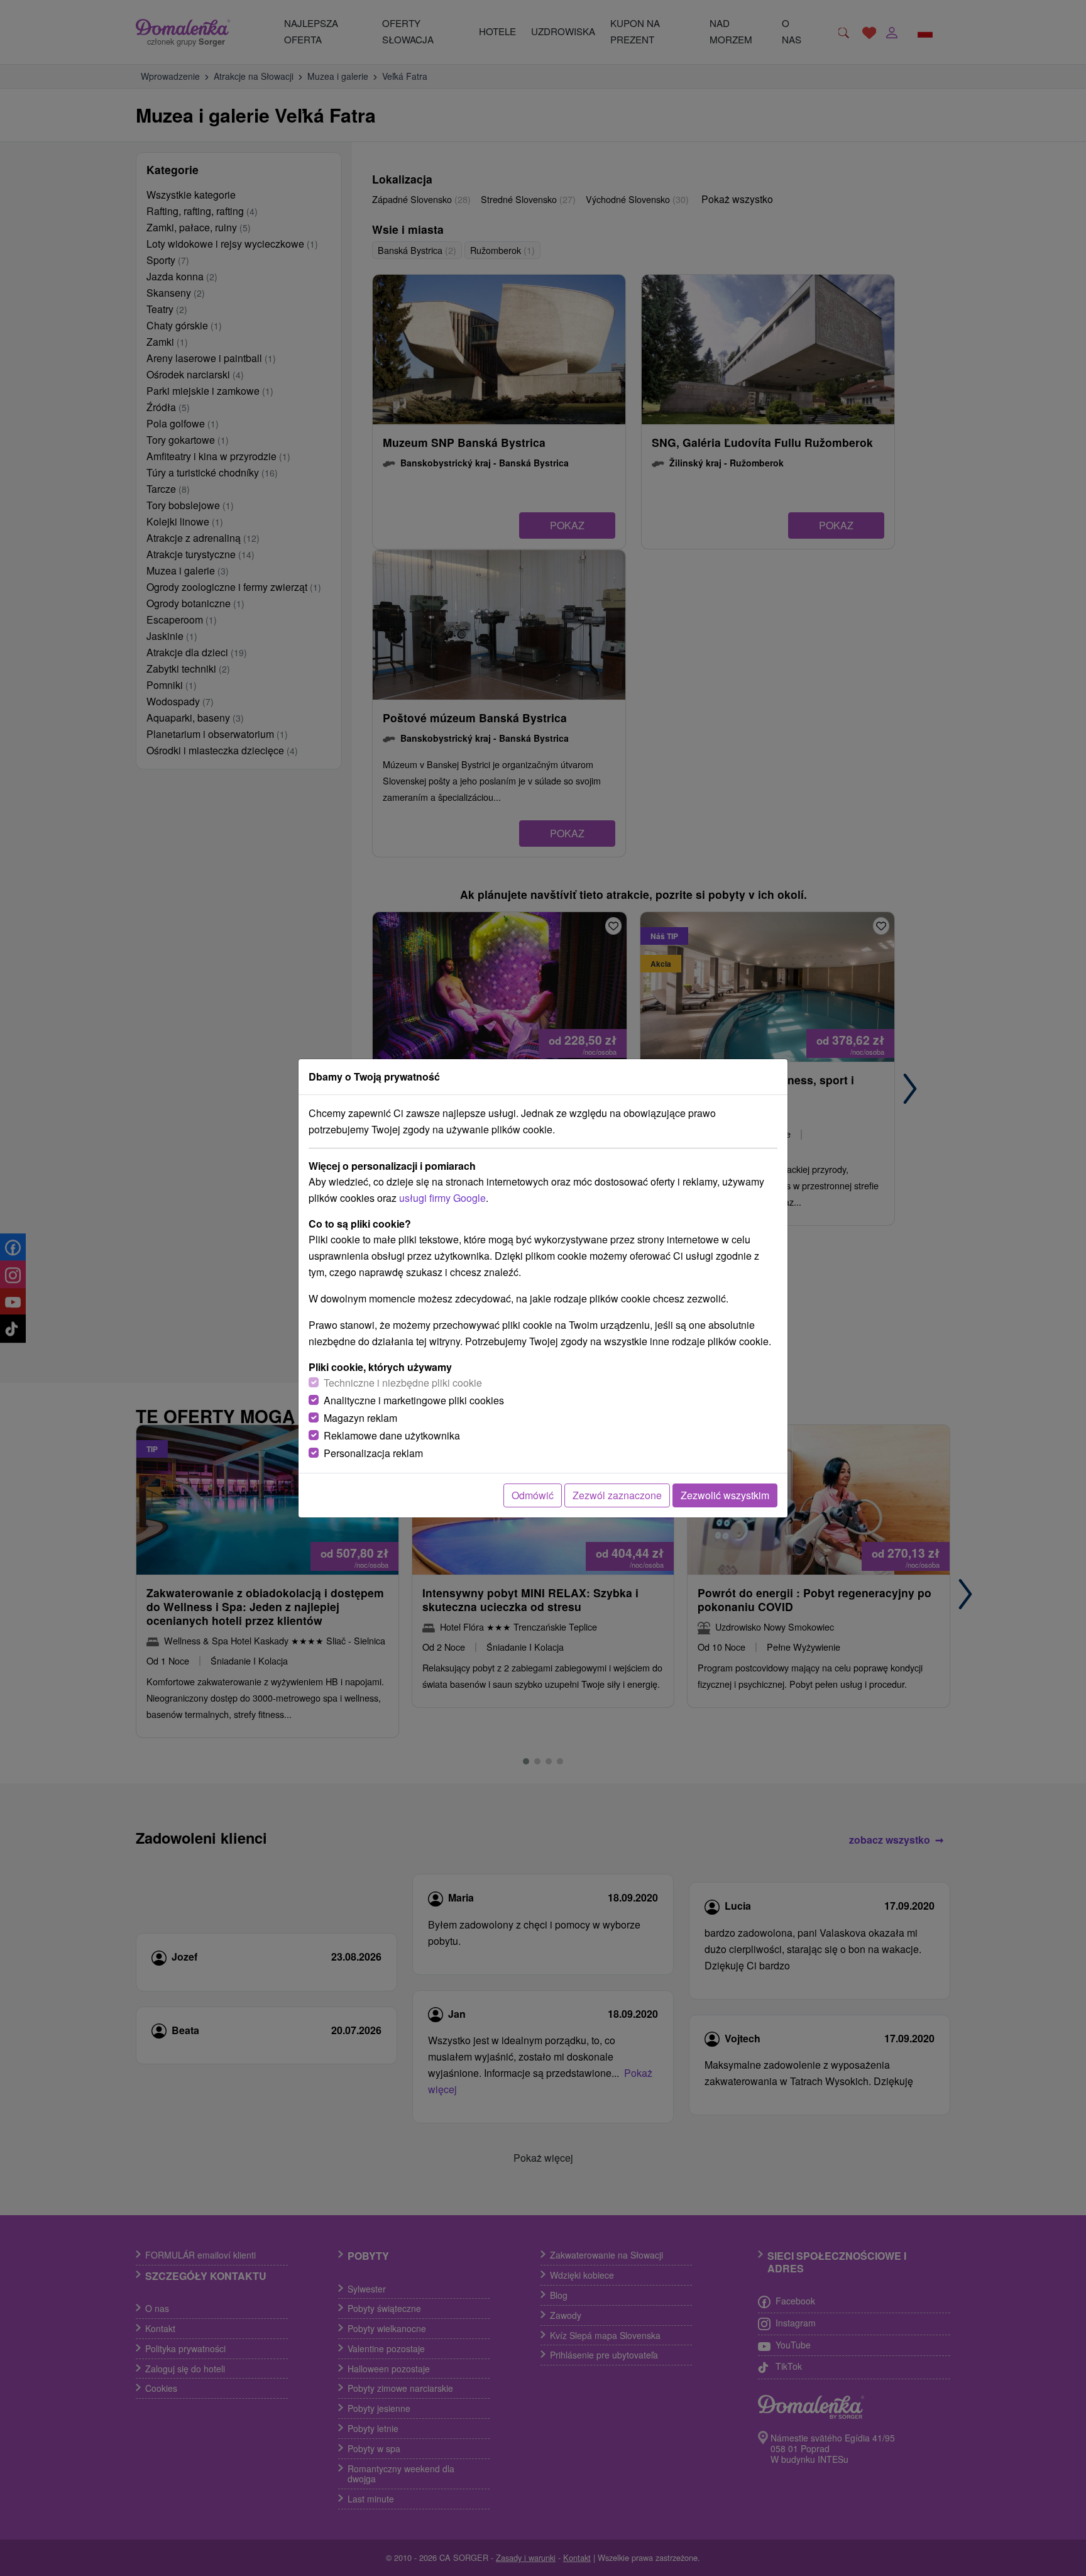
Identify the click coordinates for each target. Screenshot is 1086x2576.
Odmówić (533, 1495)
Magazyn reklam (360, 1418)
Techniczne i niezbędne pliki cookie (403, 1383)
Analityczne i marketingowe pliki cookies (414, 1400)
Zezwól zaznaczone (617, 1495)
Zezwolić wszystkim (725, 1495)
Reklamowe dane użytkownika (392, 1435)
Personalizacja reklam (373, 1453)
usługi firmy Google (442, 1198)
